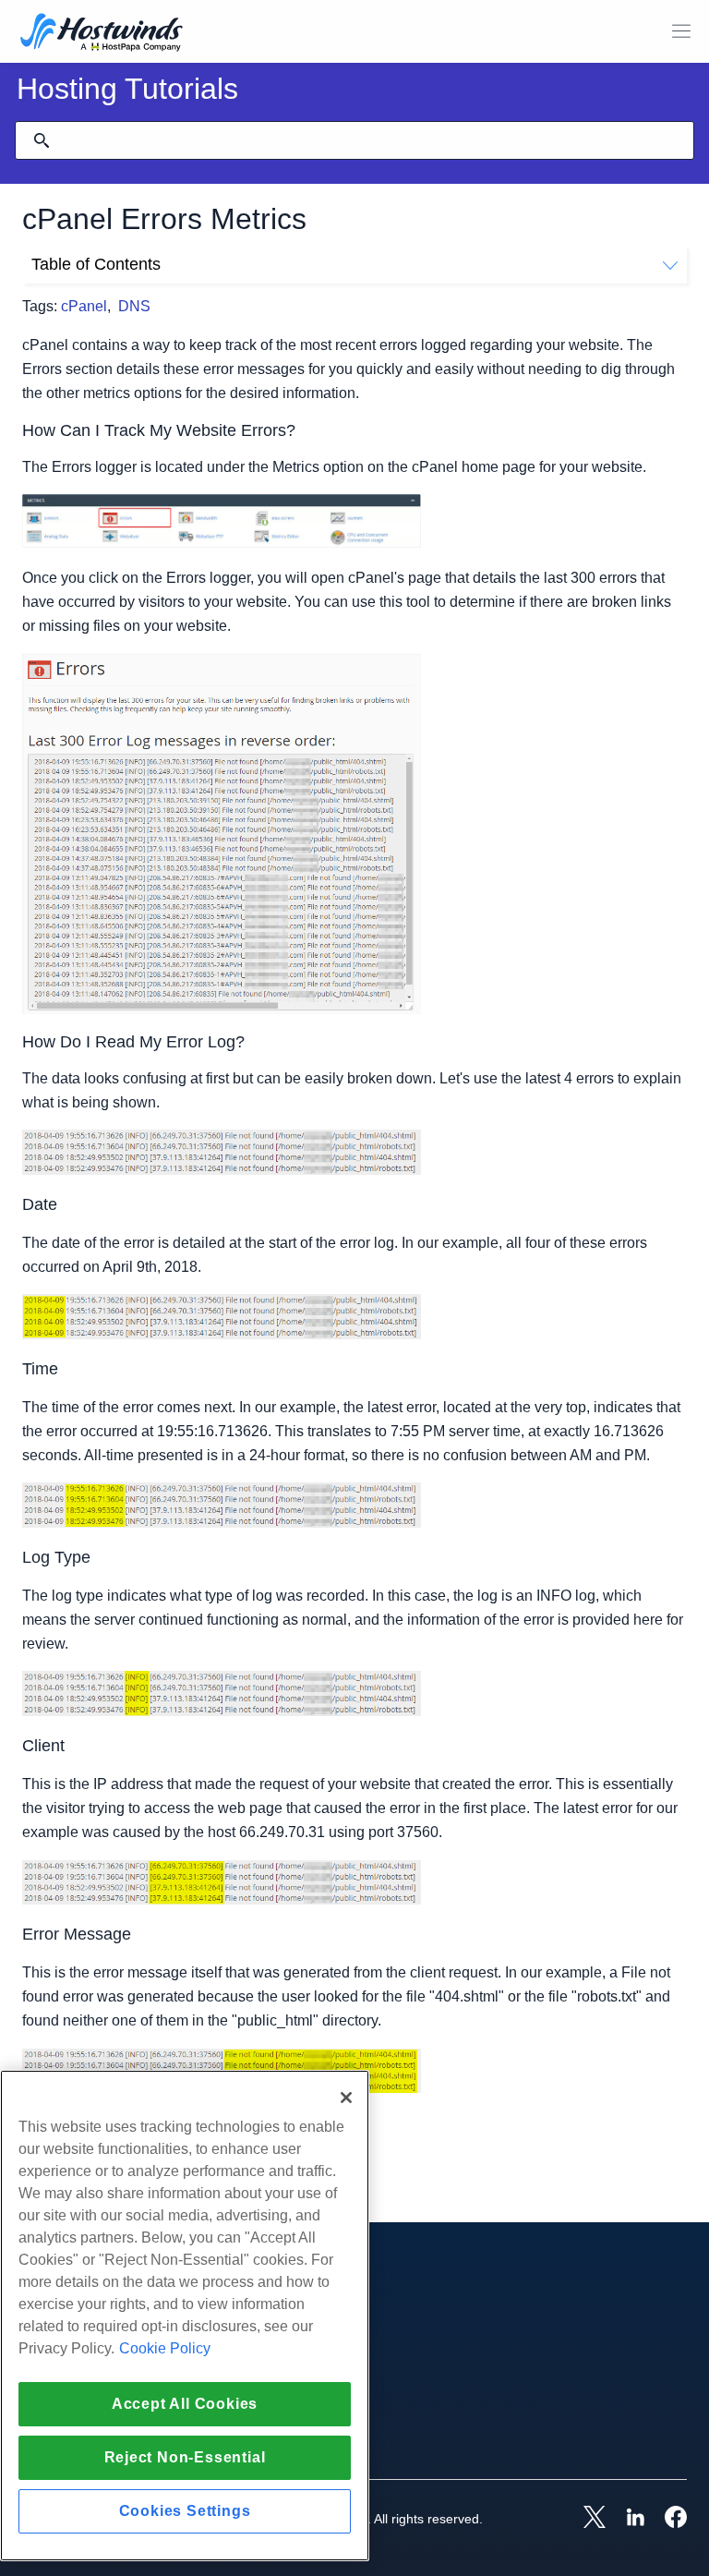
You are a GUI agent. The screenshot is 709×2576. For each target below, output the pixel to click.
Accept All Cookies (185, 2404)
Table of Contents (96, 264)
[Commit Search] (42, 140)
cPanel (84, 306)
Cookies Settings (185, 2511)
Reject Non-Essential (185, 2457)
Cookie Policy (165, 2348)
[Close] (346, 2098)
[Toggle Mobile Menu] (681, 31)
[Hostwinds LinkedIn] (626, 2519)
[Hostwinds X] (585, 2519)
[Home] (102, 34)
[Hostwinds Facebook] (667, 2519)
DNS (134, 306)
